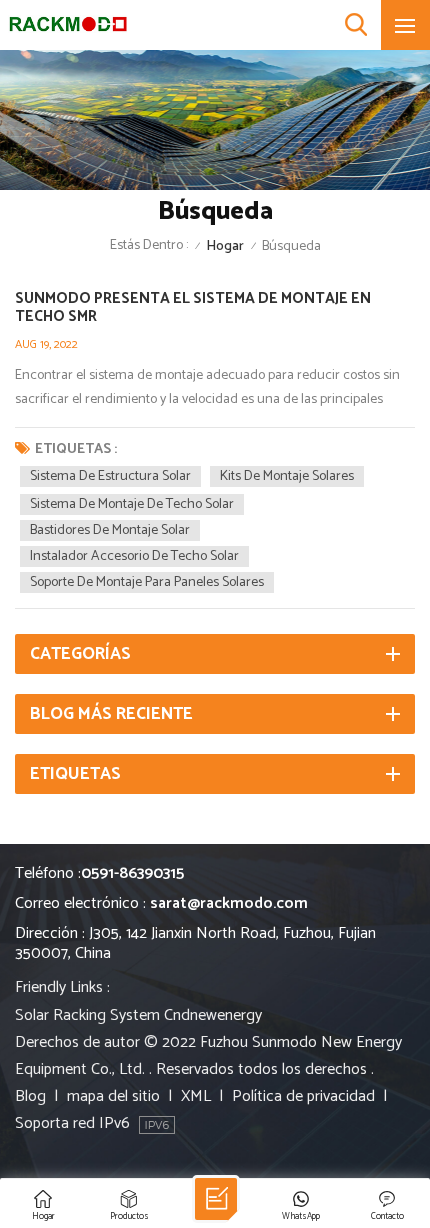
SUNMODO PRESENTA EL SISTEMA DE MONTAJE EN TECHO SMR (193, 308)
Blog (30, 1096)
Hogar (225, 246)
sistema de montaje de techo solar (132, 504)
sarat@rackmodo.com (229, 903)
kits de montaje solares (287, 476)
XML (196, 1096)
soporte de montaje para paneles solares (147, 582)
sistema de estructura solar (110, 476)
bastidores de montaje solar (110, 530)
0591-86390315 (132, 873)
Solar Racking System (87, 1015)
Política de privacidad (303, 1096)
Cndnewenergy (213, 1015)
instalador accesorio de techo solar (134, 556)
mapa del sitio (113, 1096)
